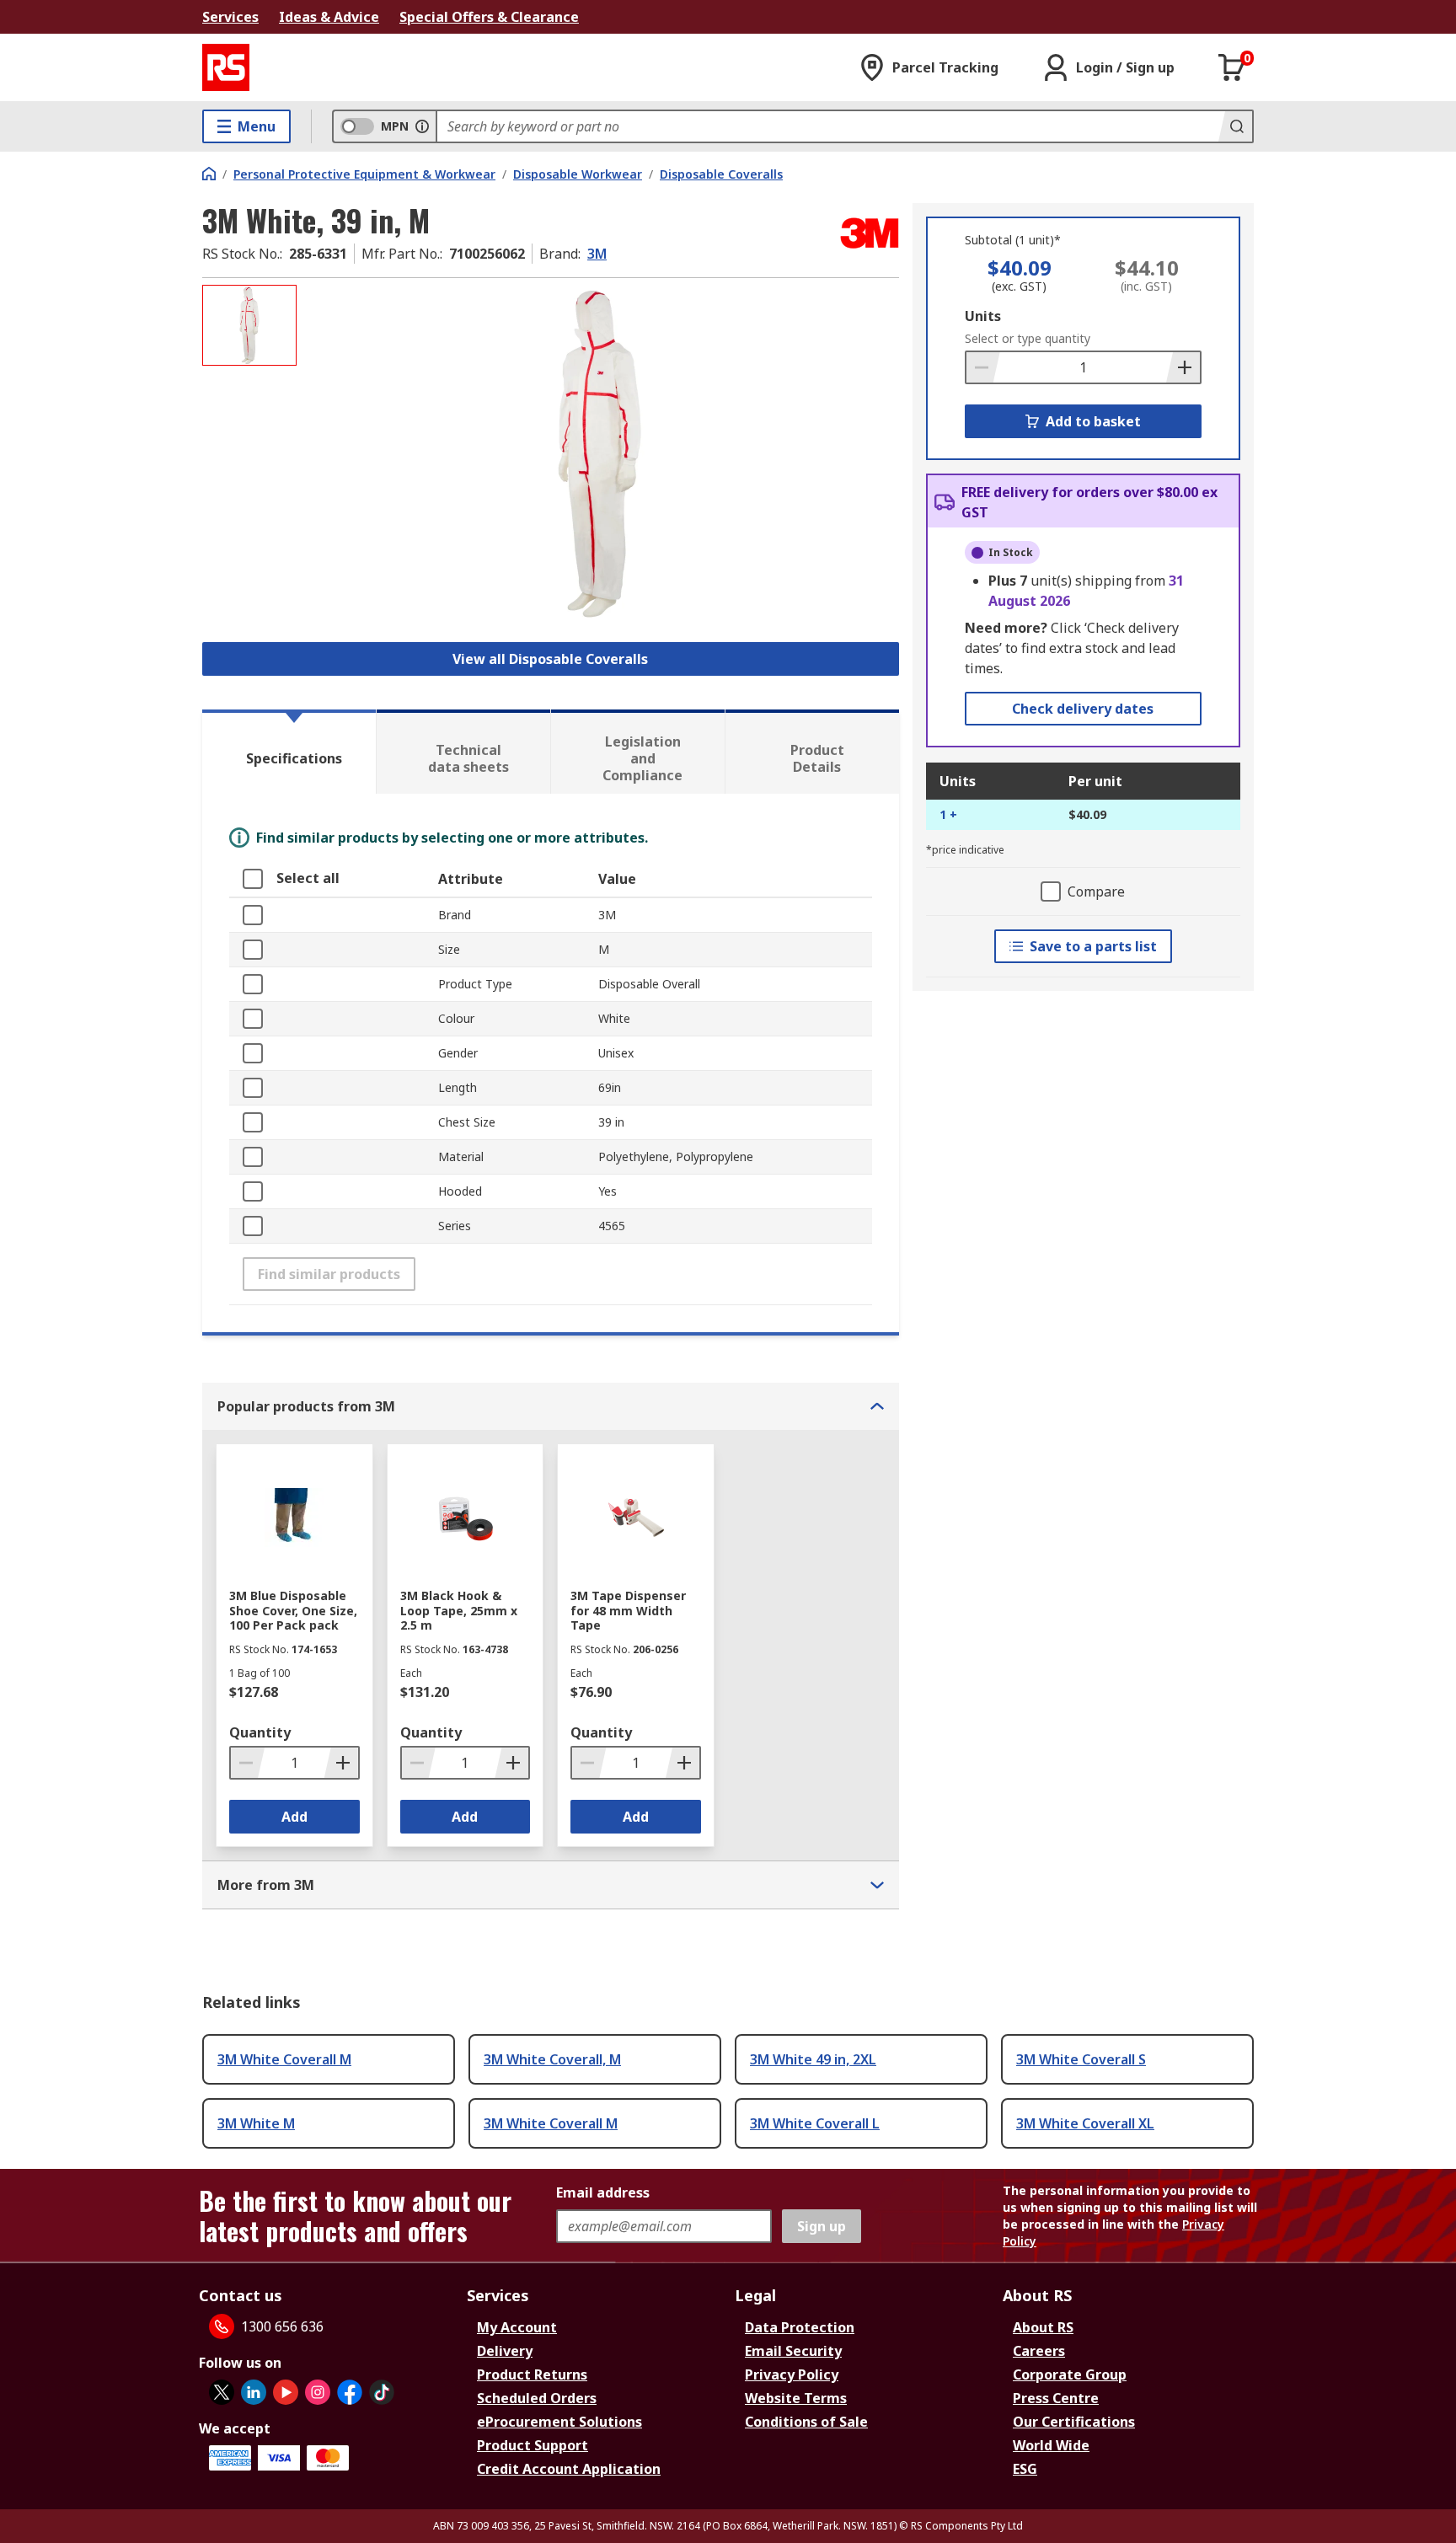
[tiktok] (382, 2392)
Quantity (260, 1732)
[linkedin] (254, 2392)
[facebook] (350, 2392)
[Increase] (1183, 367)
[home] (209, 174)
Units (983, 316)
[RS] (226, 67)
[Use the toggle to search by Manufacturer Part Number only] (422, 126)
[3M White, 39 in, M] (600, 453)
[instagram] (318, 2392)
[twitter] (222, 2392)
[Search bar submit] (1235, 126)
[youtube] (286, 2392)
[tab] (289, 752)
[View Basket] (1232, 67)
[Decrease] (983, 367)
